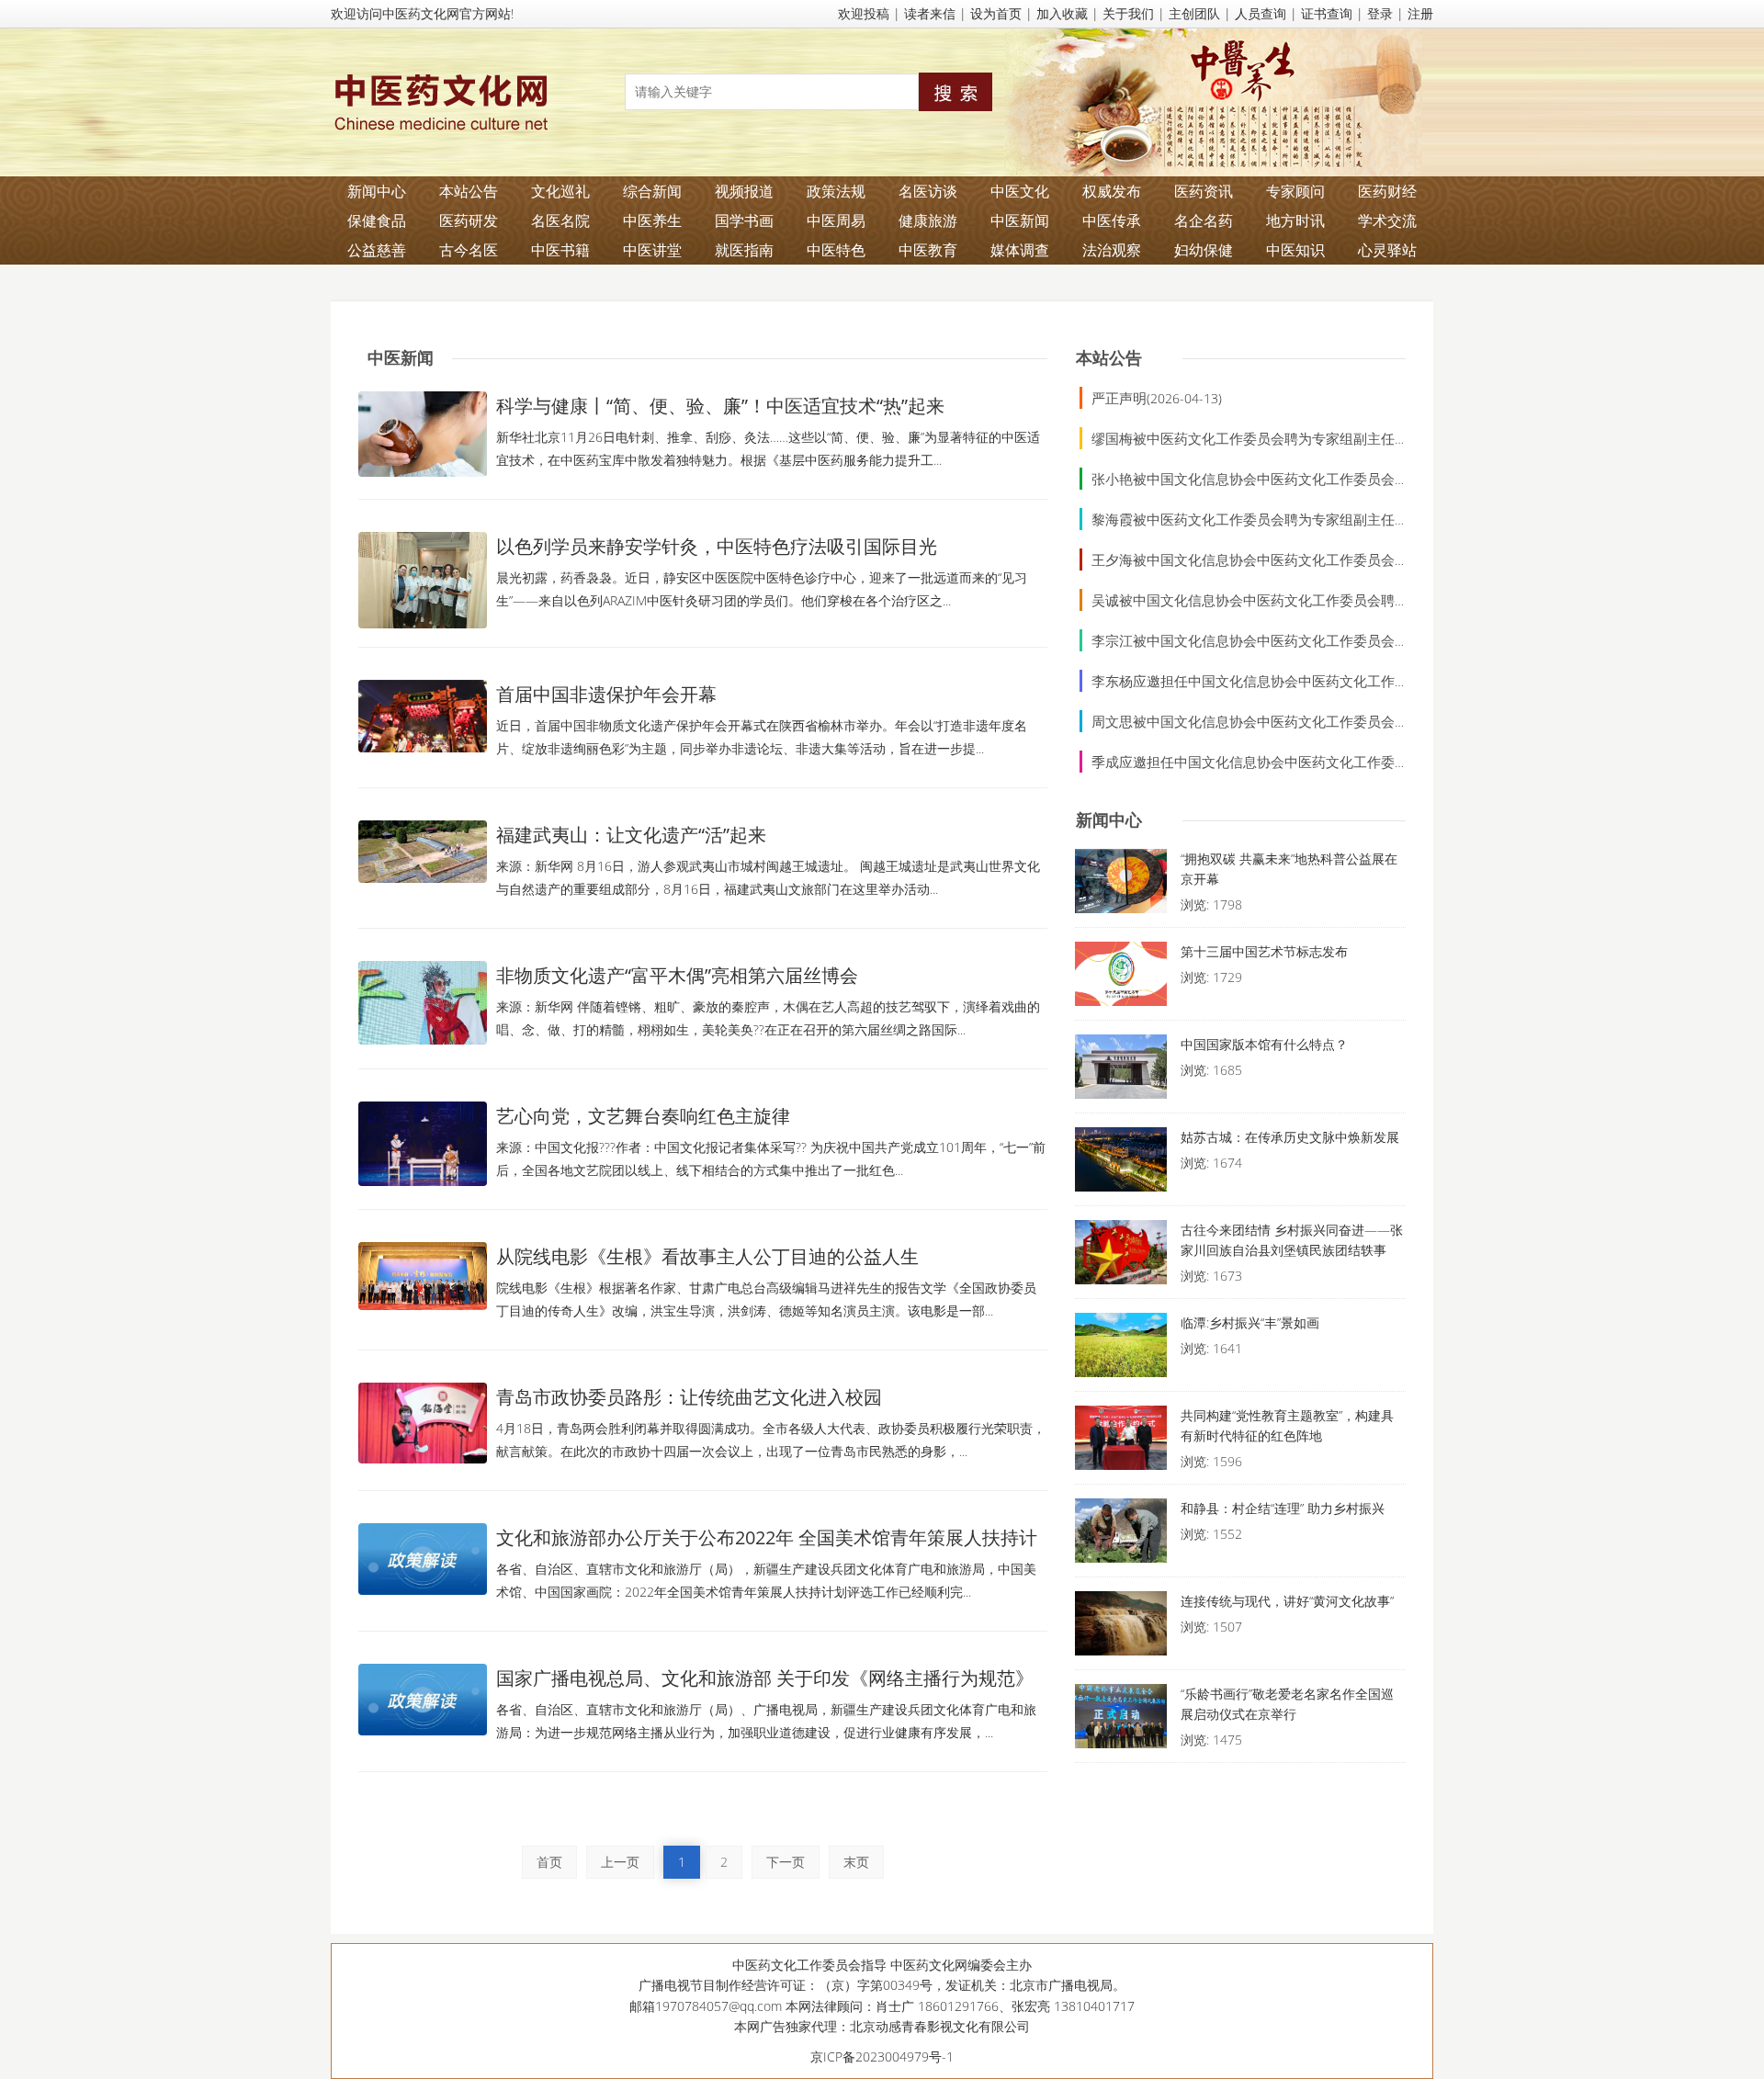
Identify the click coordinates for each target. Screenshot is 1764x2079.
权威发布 (1112, 191)
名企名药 (1204, 220)
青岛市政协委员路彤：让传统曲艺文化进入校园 (689, 1397)
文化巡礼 (560, 191)
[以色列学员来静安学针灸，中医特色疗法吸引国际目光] (423, 580)
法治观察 (1112, 250)
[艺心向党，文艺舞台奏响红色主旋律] (423, 1144)
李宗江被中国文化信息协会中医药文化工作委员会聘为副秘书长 (1284, 640)
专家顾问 (1295, 191)
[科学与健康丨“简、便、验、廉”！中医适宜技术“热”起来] (423, 434)
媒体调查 (1020, 250)
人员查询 (1261, 13)
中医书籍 (560, 250)
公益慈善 (377, 250)
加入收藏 (1062, 13)
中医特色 (836, 250)
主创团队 (1194, 13)
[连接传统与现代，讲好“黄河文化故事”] (1121, 1628)
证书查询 (1327, 13)
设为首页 (996, 13)
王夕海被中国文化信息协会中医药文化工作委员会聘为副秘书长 (1284, 559)
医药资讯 (1204, 191)
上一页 (620, 1862)
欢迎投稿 (864, 13)
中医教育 (928, 250)
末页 (856, 1862)
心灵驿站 (1387, 250)
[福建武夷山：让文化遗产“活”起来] (423, 852)
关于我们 (1128, 13)
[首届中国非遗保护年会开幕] (423, 716)
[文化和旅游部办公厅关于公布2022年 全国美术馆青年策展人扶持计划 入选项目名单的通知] (423, 1559)
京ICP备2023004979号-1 (882, 2056)
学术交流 (1387, 220)
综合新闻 (652, 191)
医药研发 (469, 220)
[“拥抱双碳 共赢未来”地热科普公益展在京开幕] (1121, 886)
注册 (1420, 13)
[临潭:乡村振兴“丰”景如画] (1121, 1350)
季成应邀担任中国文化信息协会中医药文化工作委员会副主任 (1278, 762)
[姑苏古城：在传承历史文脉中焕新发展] (1121, 1164)
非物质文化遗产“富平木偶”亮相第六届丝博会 (677, 975)
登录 (1380, 13)
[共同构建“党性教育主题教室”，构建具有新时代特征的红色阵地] (1121, 1442)
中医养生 (652, 220)
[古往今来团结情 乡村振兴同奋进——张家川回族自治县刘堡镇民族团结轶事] (1121, 1257)
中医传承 (1112, 220)
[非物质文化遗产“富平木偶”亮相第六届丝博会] (423, 1003)
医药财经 (1387, 191)
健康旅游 (928, 220)
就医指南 (744, 250)
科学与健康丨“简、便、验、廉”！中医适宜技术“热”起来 (720, 406)
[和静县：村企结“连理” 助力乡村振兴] (1121, 1535)
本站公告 (469, 191)
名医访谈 (928, 191)
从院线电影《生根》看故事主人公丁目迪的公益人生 (707, 1256)
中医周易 (836, 220)
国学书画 (744, 220)
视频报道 (744, 191)
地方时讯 (1295, 220)
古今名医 (469, 250)
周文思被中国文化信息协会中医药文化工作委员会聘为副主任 (1278, 721)
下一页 (786, 1862)
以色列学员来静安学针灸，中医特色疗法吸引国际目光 (717, 546)
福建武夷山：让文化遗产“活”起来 (631, 835)
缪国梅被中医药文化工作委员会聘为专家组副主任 (1243, 438)
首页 (549, 1862)
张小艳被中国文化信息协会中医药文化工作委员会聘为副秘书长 (1284, 479)
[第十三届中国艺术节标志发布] (1121, 978)
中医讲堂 (652, 250)
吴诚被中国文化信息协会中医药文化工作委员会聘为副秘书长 (1278, 600)
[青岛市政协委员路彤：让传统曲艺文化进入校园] (423, 1423)
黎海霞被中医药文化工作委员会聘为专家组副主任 (1243, 519)
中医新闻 (1020, 220)
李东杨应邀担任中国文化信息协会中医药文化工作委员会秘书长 (1284, 681)
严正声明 (1119, 398)
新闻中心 (377, 191)
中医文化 (1020, 191)
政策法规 (836, 191)
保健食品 (377, 220)
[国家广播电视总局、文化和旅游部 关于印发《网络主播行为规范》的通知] (423, 1700)
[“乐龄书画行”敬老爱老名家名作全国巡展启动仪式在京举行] (1121, 1721)
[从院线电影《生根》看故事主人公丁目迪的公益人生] (423, 1276)
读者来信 (930, 13)
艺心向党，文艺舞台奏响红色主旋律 (643, 1116)
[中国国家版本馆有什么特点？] (1121, 1071)
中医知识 (1295, 250)
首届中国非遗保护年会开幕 (606, 694)
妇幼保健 (1204, 250)
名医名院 (560, 220)
